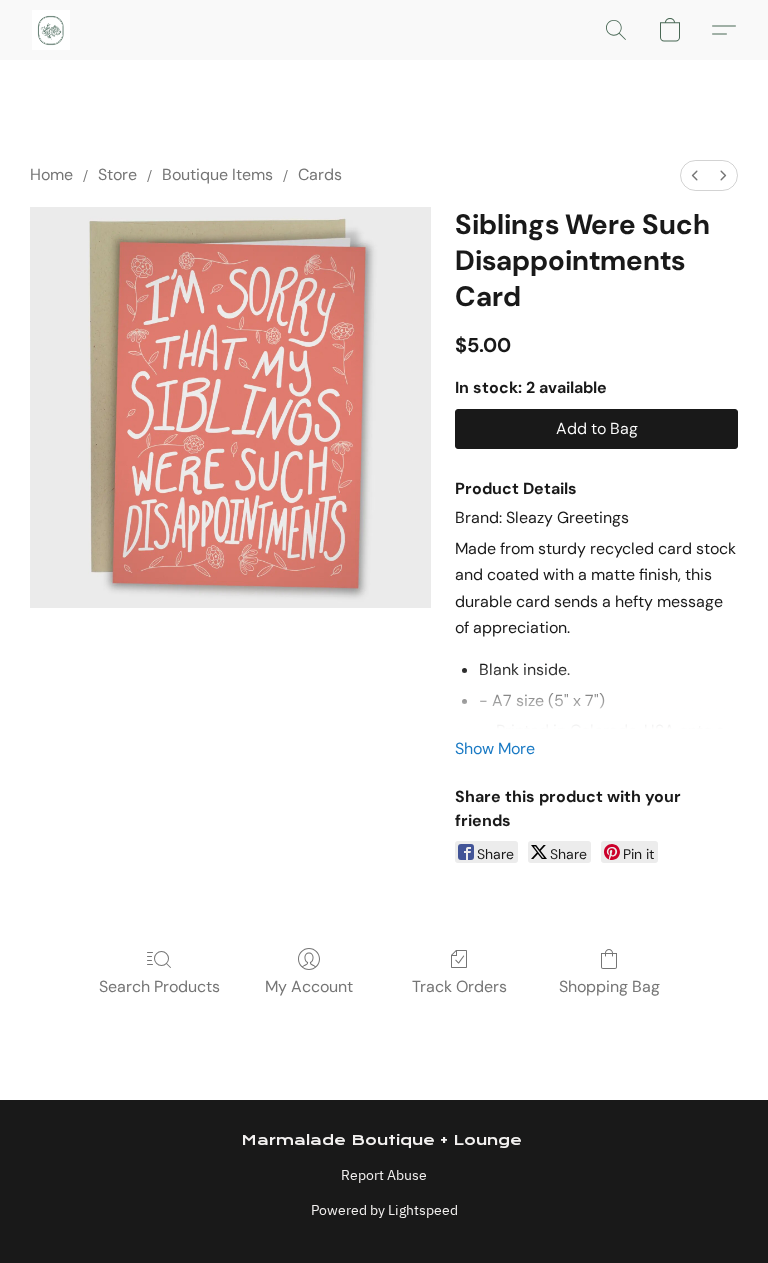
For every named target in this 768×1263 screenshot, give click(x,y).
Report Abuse (384, 1175)
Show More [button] (495, 748)
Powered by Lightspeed (384, 1210)
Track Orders (459, 986)
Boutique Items (217, 174)
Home (51, 174)
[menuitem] (695, 175)
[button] (51, 30)
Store (117, 174)
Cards (320, 174)
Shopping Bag (609, 986)
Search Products (159, 986)
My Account (309, 986)
